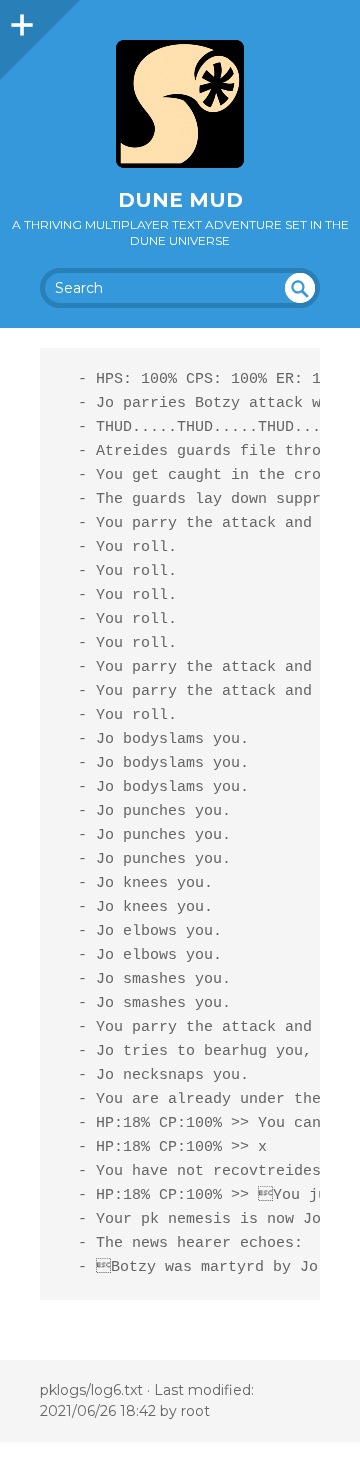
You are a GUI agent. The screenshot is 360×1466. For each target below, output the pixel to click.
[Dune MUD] (180, 104)
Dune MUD (180, 200)
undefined (300, 288)
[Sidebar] (20, 20)
